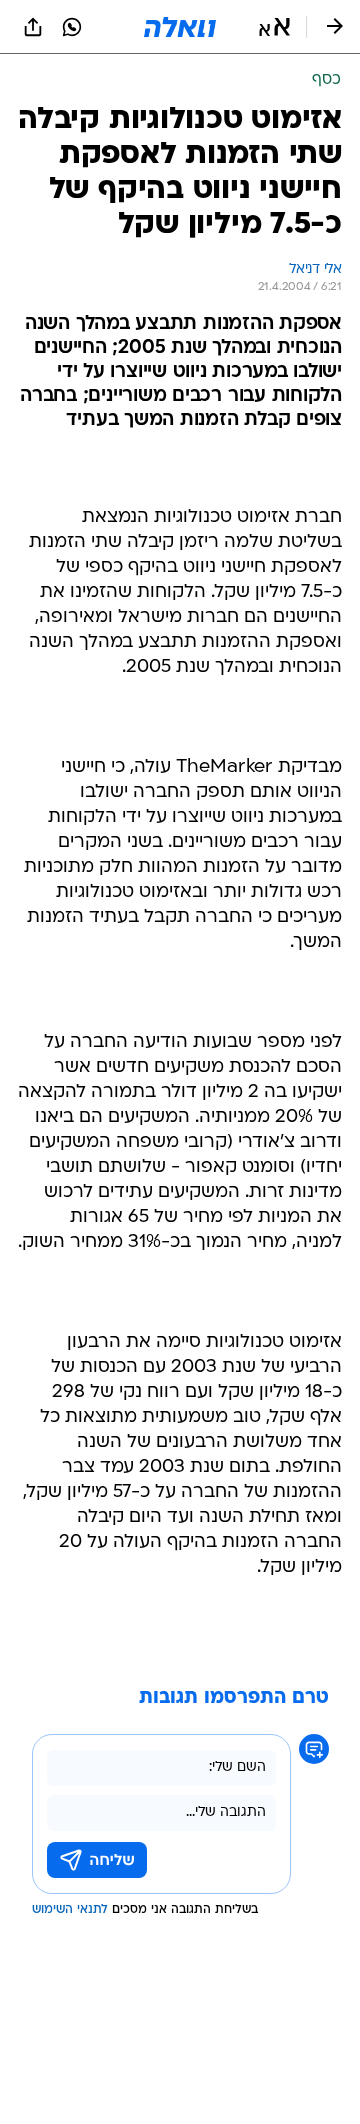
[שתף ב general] (33, 27)
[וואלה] (180, 27)
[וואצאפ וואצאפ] (72, 27)
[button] (274, 27)
